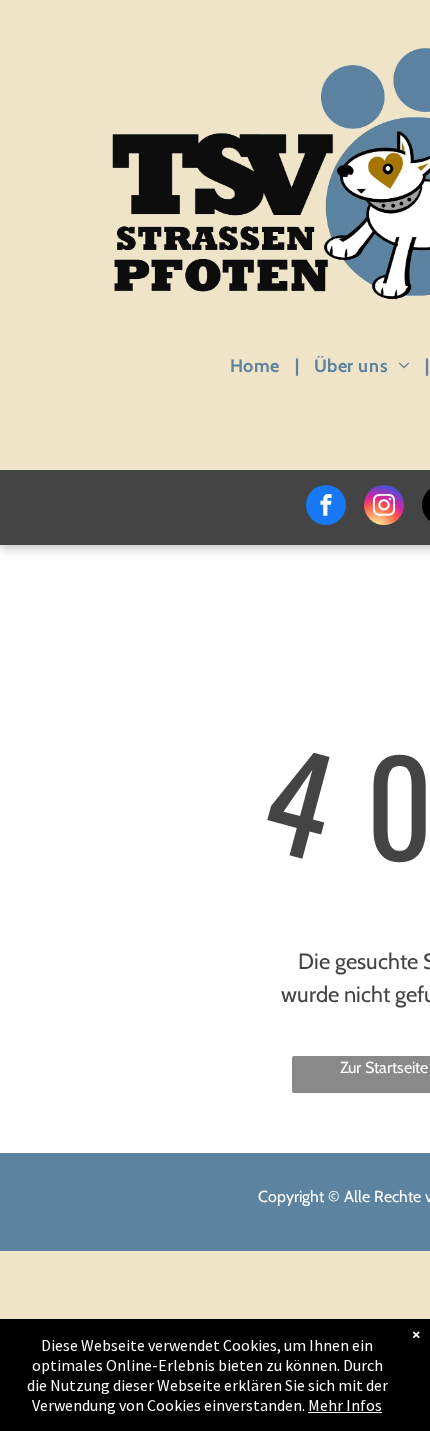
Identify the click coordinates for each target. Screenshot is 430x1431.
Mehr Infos (345, 1405)
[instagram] (384, 507)
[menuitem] (257, 365)
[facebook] (326, 507)
